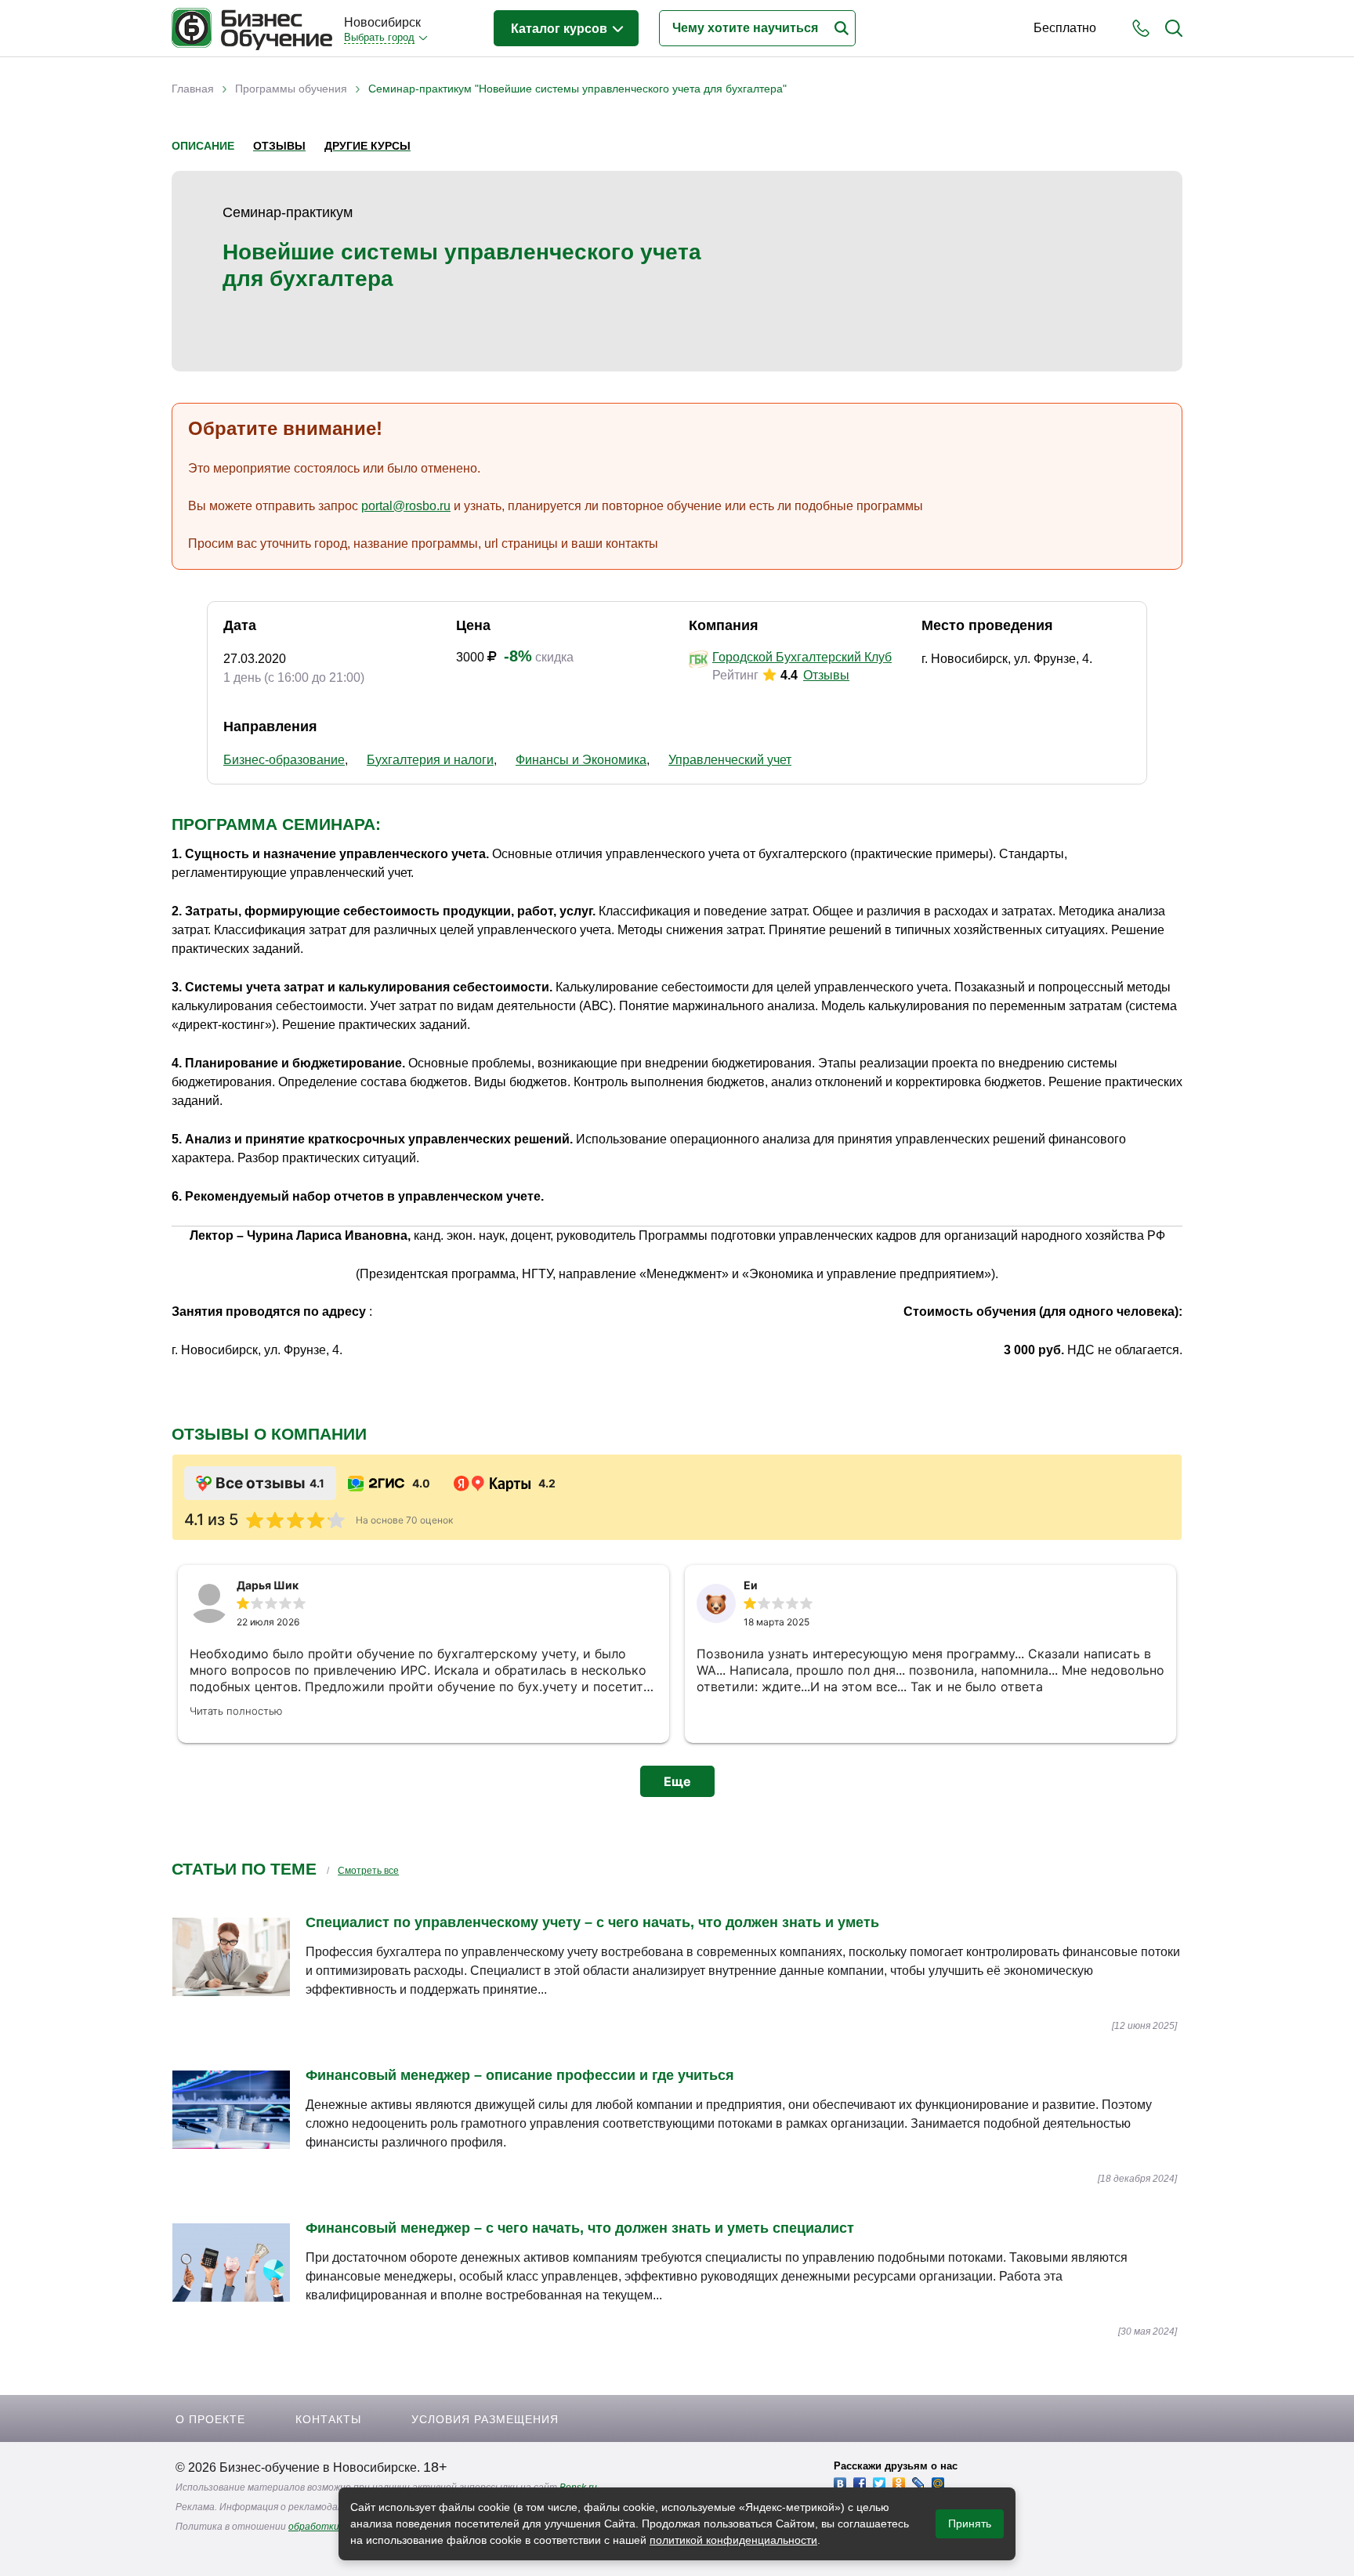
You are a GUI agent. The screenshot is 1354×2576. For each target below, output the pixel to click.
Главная (193, 89)
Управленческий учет (730, 760)
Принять (970, 2523)
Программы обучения (291, 89)
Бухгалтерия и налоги (430, 760)
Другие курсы (367, 146)
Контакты (328, 2419)
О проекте (210, 2419)
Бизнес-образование (284, 760)
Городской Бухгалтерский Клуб (802, 657)
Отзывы (279, 146)
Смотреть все (368, 1871)
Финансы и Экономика (581, 760)
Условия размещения (485, 2419)
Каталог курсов (561, 29)
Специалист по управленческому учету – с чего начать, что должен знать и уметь (592, 1922)
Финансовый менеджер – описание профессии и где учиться (520, 2075)
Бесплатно (1065, 28)
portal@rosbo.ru (406, 506)
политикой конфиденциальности (733, 2540)
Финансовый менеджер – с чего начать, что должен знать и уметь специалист (580, 2228)
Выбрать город (379, 37)
